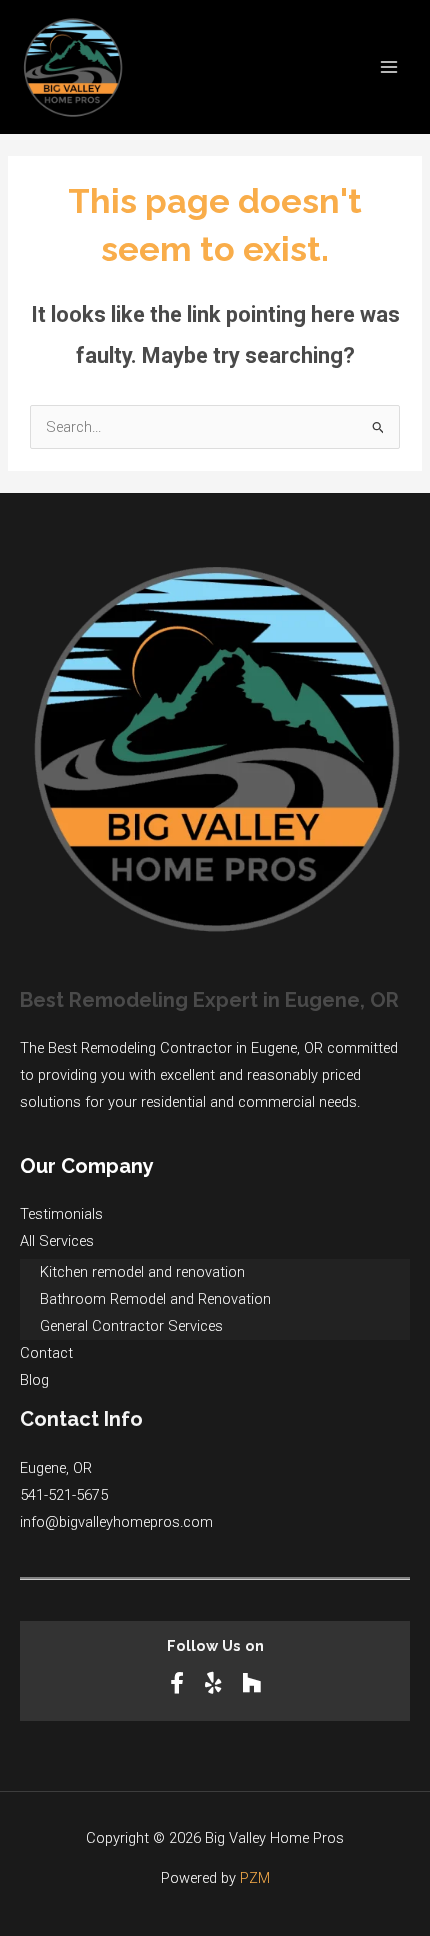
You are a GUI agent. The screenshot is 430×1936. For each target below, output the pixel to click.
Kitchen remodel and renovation (142, 1272)
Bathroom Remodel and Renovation (155, 1299)
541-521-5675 (64, 1495)
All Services (57, 1241)
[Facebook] (179, 1683)
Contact (46, 1353)
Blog (34, 1380)
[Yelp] (215, 1683)
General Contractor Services (131, 1326)
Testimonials (61, 1214)
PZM (255, 1878)
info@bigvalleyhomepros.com (116, 1522)
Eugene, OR (56, 1468)
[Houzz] (251, 1683)
